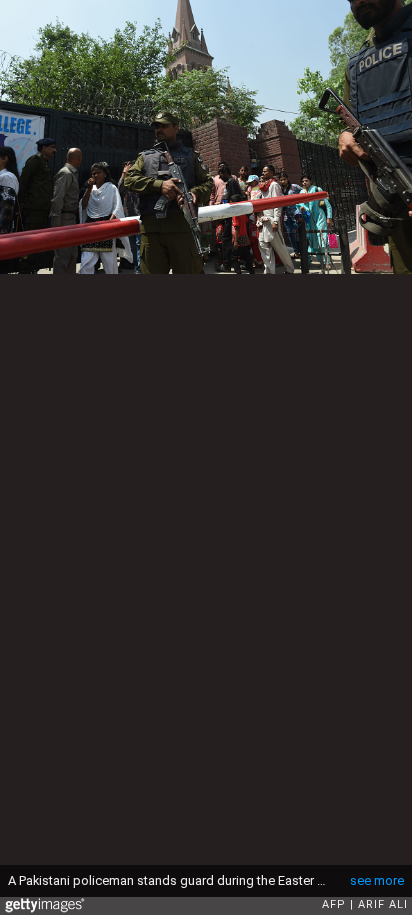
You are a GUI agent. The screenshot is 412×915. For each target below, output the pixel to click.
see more (377, 880)
